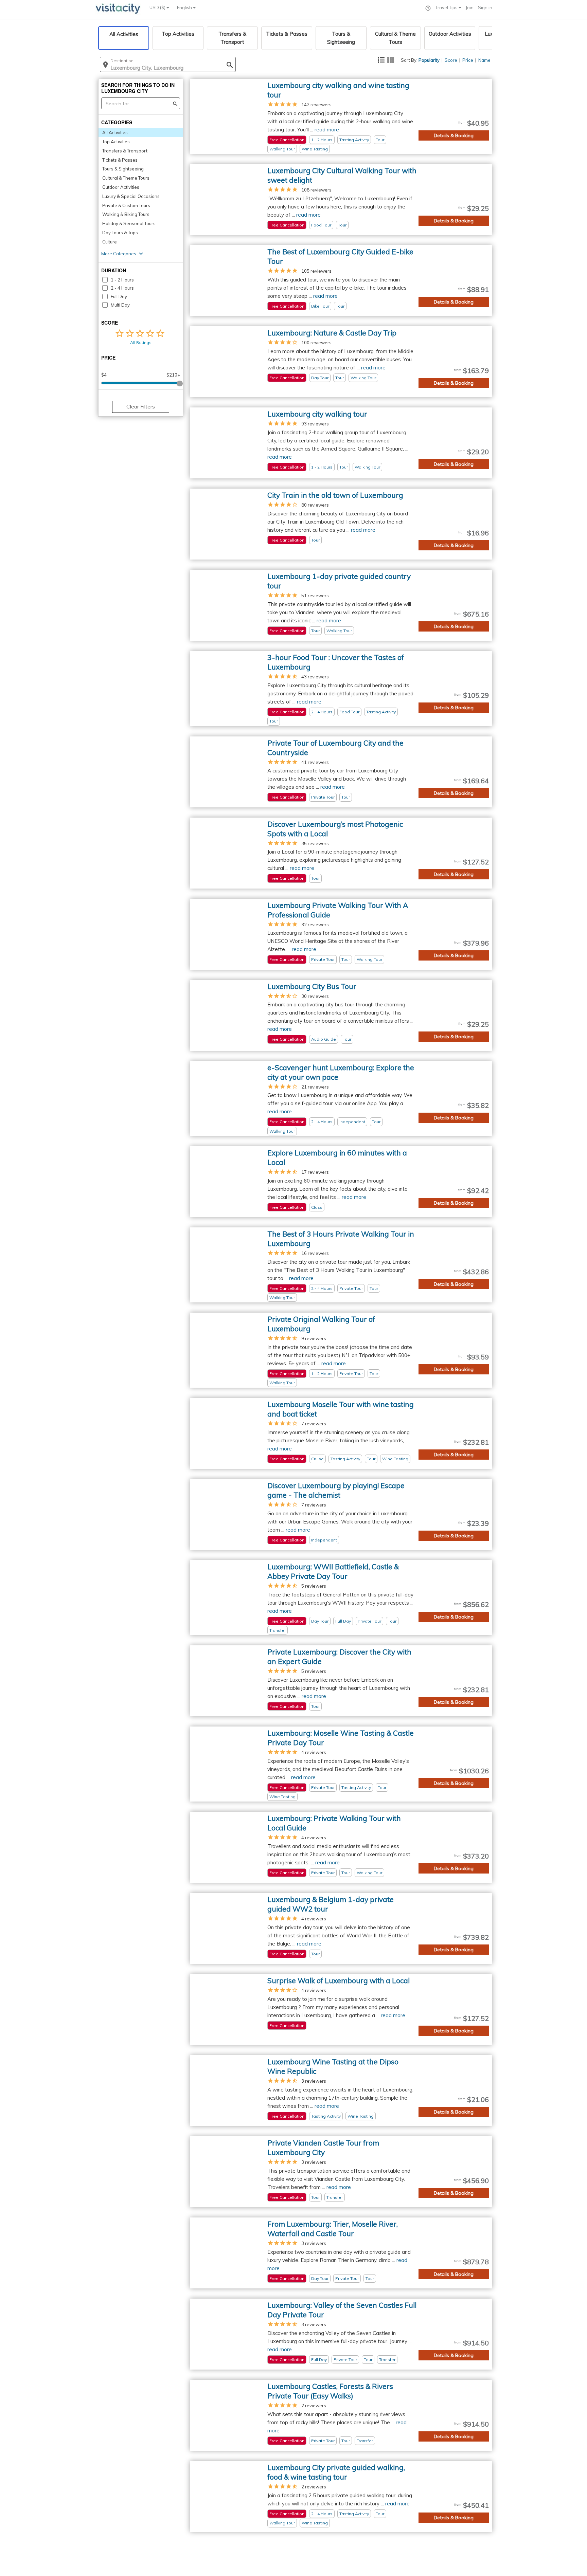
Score (451, 60)
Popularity (429, 60)
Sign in (485, 7)
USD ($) (158, 7)
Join (470, 7)
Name (484, 60)
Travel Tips (447, 7)
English (185, 7)
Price (468, 60)
